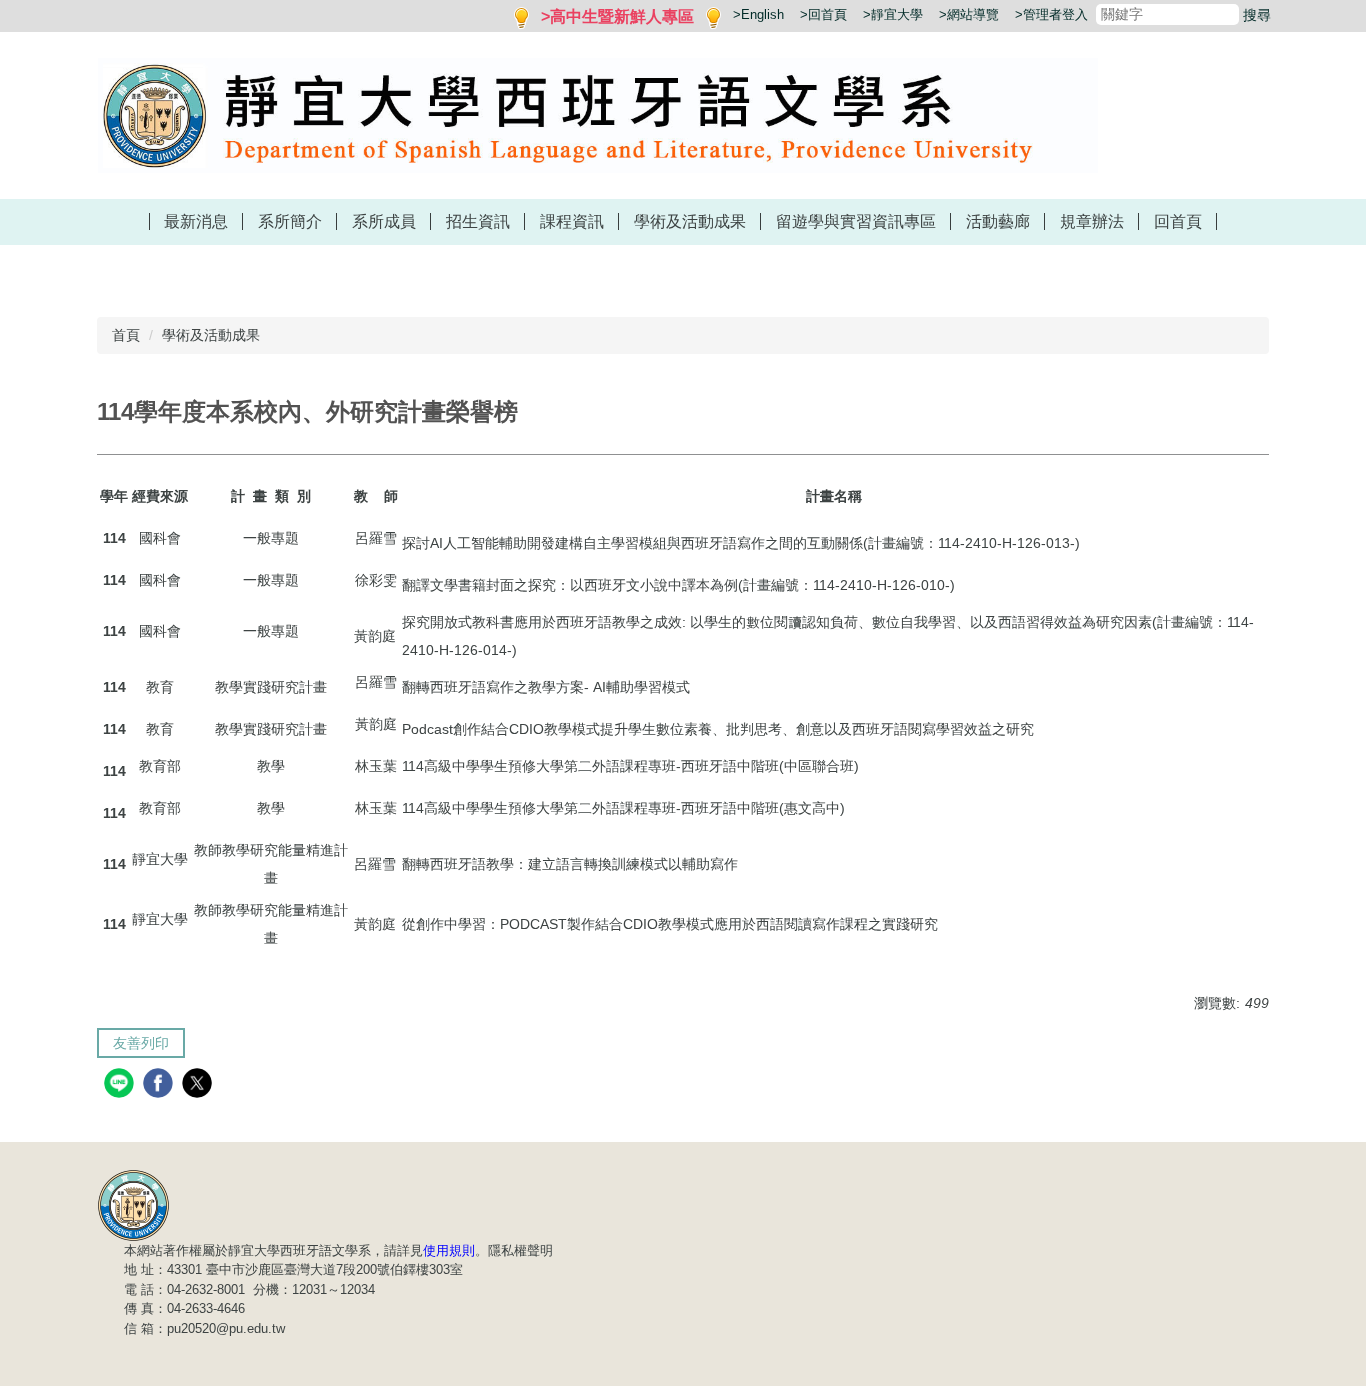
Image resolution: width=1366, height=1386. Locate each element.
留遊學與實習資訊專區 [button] (856, 221)
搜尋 (1257, 15)
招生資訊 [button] (478, 221)
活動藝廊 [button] (998, 221)
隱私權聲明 (520, 1250)
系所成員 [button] (384, 221)
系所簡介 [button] (290, 221)
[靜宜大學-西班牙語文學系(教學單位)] (133, 1204)
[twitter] (199, 1085)
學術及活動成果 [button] (690, 221)
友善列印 (141, 1043)
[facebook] (160, 1085)
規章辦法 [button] (1092, 221)
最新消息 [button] (196, 221)
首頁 (126, 335)
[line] (121, 1085)
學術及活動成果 (211, 335)
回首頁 (1178, 221)
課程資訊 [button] (572, 221)
